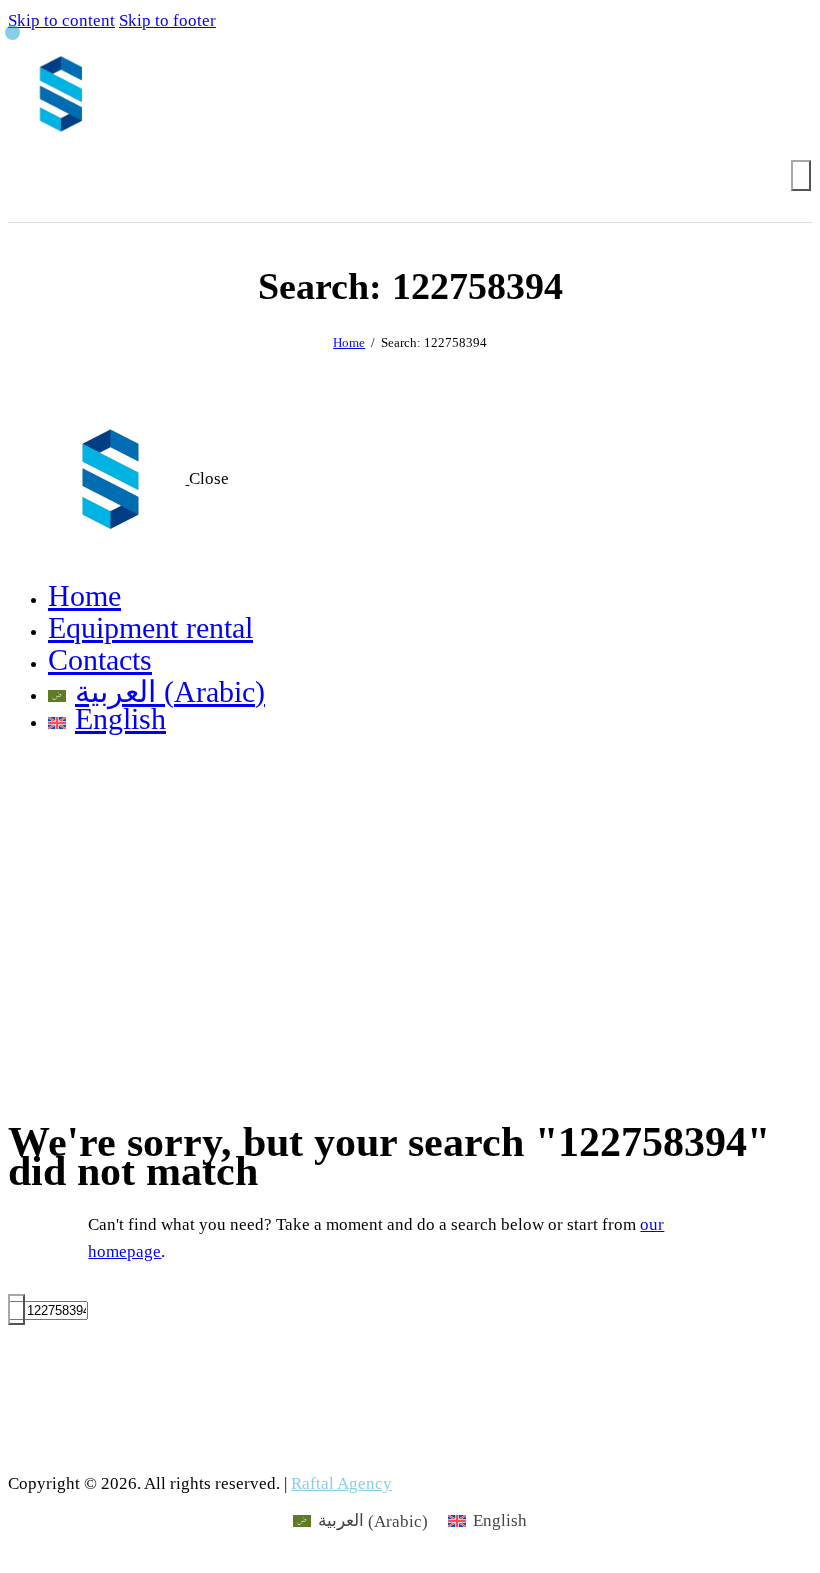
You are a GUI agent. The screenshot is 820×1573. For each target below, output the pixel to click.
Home (349, 342)
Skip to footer (167, 20)
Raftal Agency (341, 1483)
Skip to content (61, 20)
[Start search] (801, 175)
